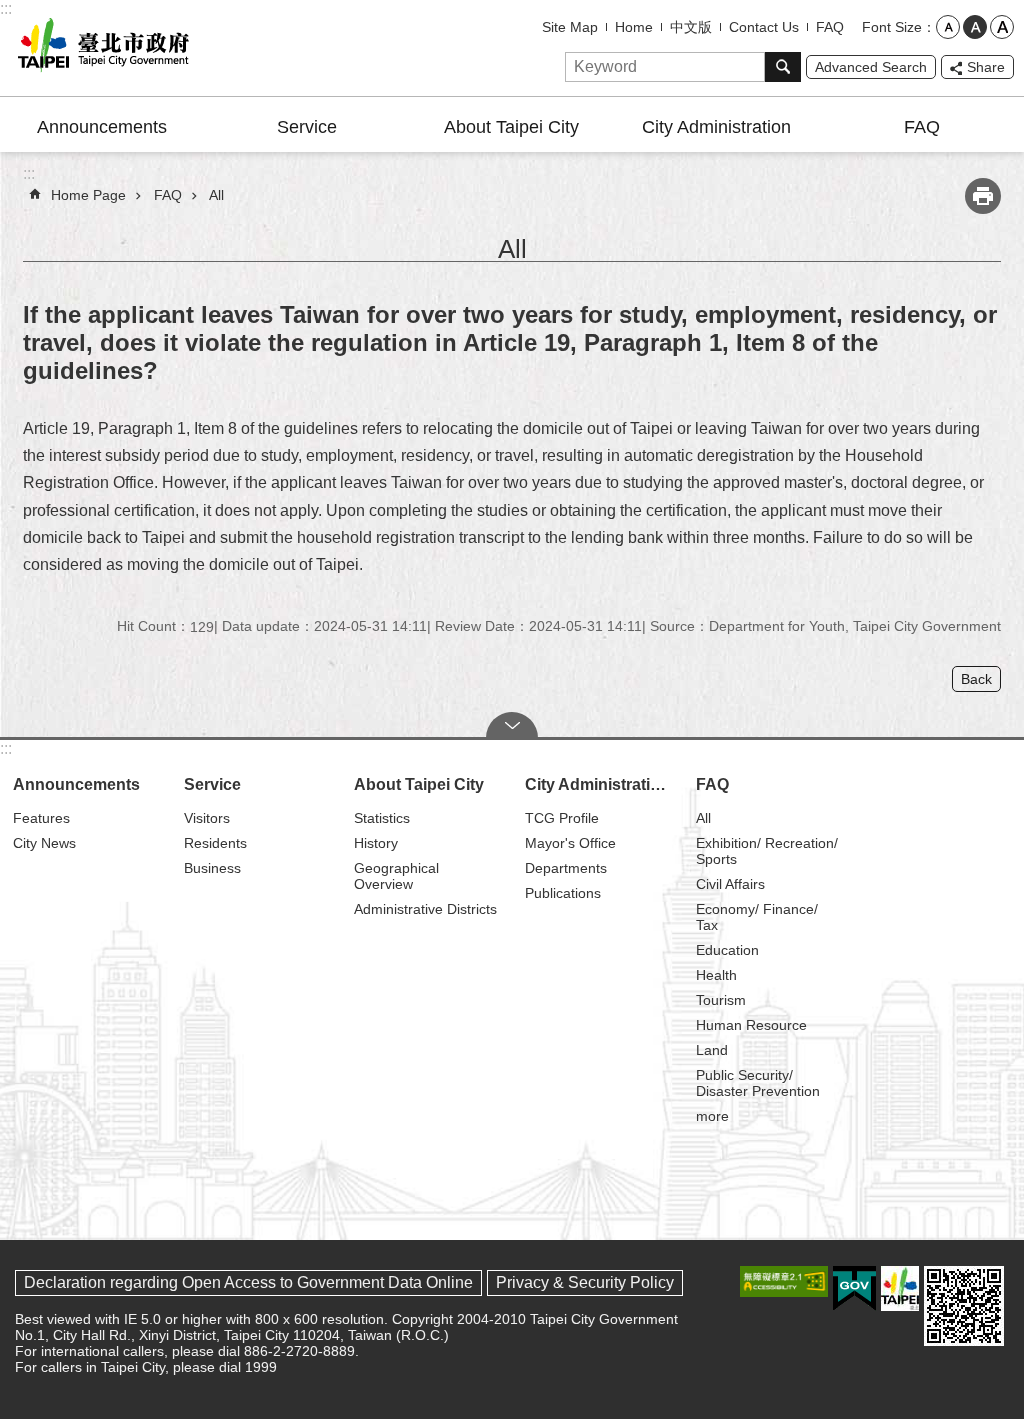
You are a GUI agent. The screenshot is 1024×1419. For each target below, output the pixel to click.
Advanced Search (871, 67)
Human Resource (751, 1025)
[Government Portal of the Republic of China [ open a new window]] (854, 1289)
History (376, 843)
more (712, 1116)
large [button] (1002, 27)
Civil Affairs (730, 884)
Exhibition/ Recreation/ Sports (767, 851)
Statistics (382, 818)
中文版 (691, 27)
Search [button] (783, 67)
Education (727, 950)
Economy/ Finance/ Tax (757, 917)
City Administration (716, 127)
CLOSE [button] (512, 725)
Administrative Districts (425, 909)
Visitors (207, 818)
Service (307, 127)
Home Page (88, 195)
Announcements (102, 127)
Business (212, 868)
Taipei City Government (100, 48)
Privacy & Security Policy (585, 1282)
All (216, 195)
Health (716, 975)
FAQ (830, 27)
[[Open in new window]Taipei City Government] (900, 1288)
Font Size (892, 27)
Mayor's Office (570, 843)
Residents (215, 843)
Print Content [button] (983, 196)
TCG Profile (562, 818)
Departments (566, 868)
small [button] (948, 27)
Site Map (570, 27)
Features (41, 818)
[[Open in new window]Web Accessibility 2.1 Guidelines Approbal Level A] (784, 1281)
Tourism (721, 1000)
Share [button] (986, 67)
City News (44, 843)
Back (976, 679)
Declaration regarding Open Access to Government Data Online (248, 1282)
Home (634, 27)
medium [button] (975, 27)
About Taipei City (511, 127)
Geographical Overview (396, 876)
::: (6, 8)
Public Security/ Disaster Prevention (758, 1083)
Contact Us (764, 27)
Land (712, 1050)
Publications (563, 893)
